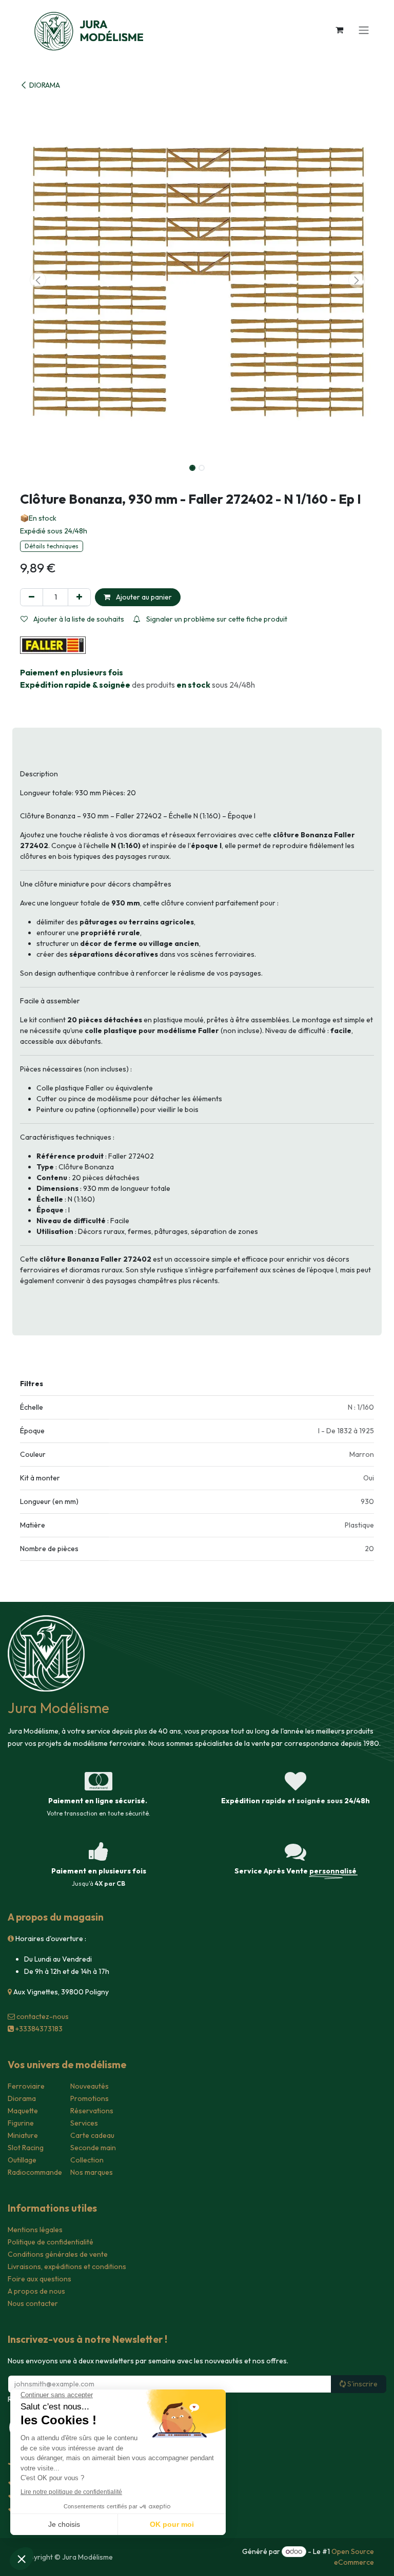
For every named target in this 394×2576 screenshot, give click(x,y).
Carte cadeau (92, 2135)
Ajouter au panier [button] (143, 597)
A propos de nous (36, 2291)
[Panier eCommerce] (339, 30)
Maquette (23, 2111)
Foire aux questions (40, 2279)
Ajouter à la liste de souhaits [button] (78, 619)
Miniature (23, 2135)
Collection (87, 2160)
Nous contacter (33, 2303)
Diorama (22, 2098)
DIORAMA (45, 85)
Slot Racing (26, 2148)
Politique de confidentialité (51, 2242)
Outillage (22, 2160)
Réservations (92, 2111)
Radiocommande (35, 2172)
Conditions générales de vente (58, 2254)
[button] (38, 280)
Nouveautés (90, 2086)
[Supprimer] (32, 597)
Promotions (90, 2098)
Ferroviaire (26, 2086)
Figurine (21, 2123)
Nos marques (92, 2172)
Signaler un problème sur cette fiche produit (216, 619)
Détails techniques (52, 546)
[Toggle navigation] (364, 30)
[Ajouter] (79, 597)
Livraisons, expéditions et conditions (67, 2266)
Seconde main (93, 2148)
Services (84, 2123)
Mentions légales (35, 2230)
